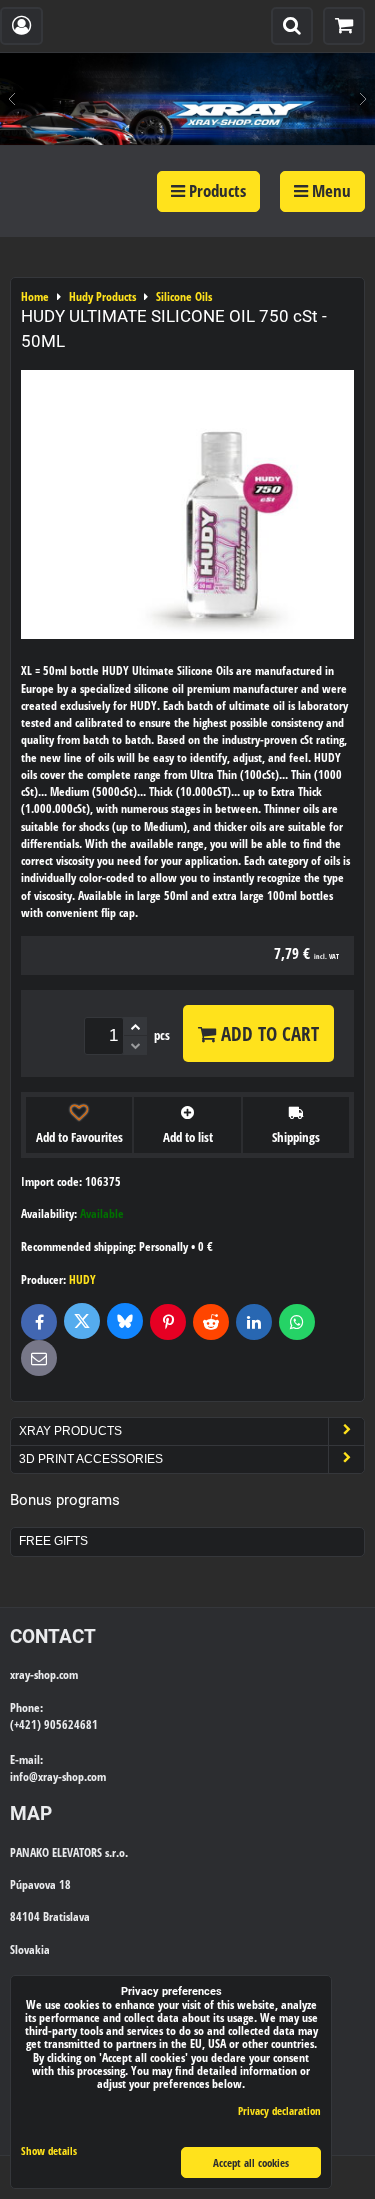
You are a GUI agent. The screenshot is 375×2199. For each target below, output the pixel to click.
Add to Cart (267, 1033)
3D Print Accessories (91, 1459)
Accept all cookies (251, 2162)
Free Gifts (53, 1541)
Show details (49, 2151)
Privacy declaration (279, 2110)
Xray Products (70, 1431)
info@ (24, 1776)
